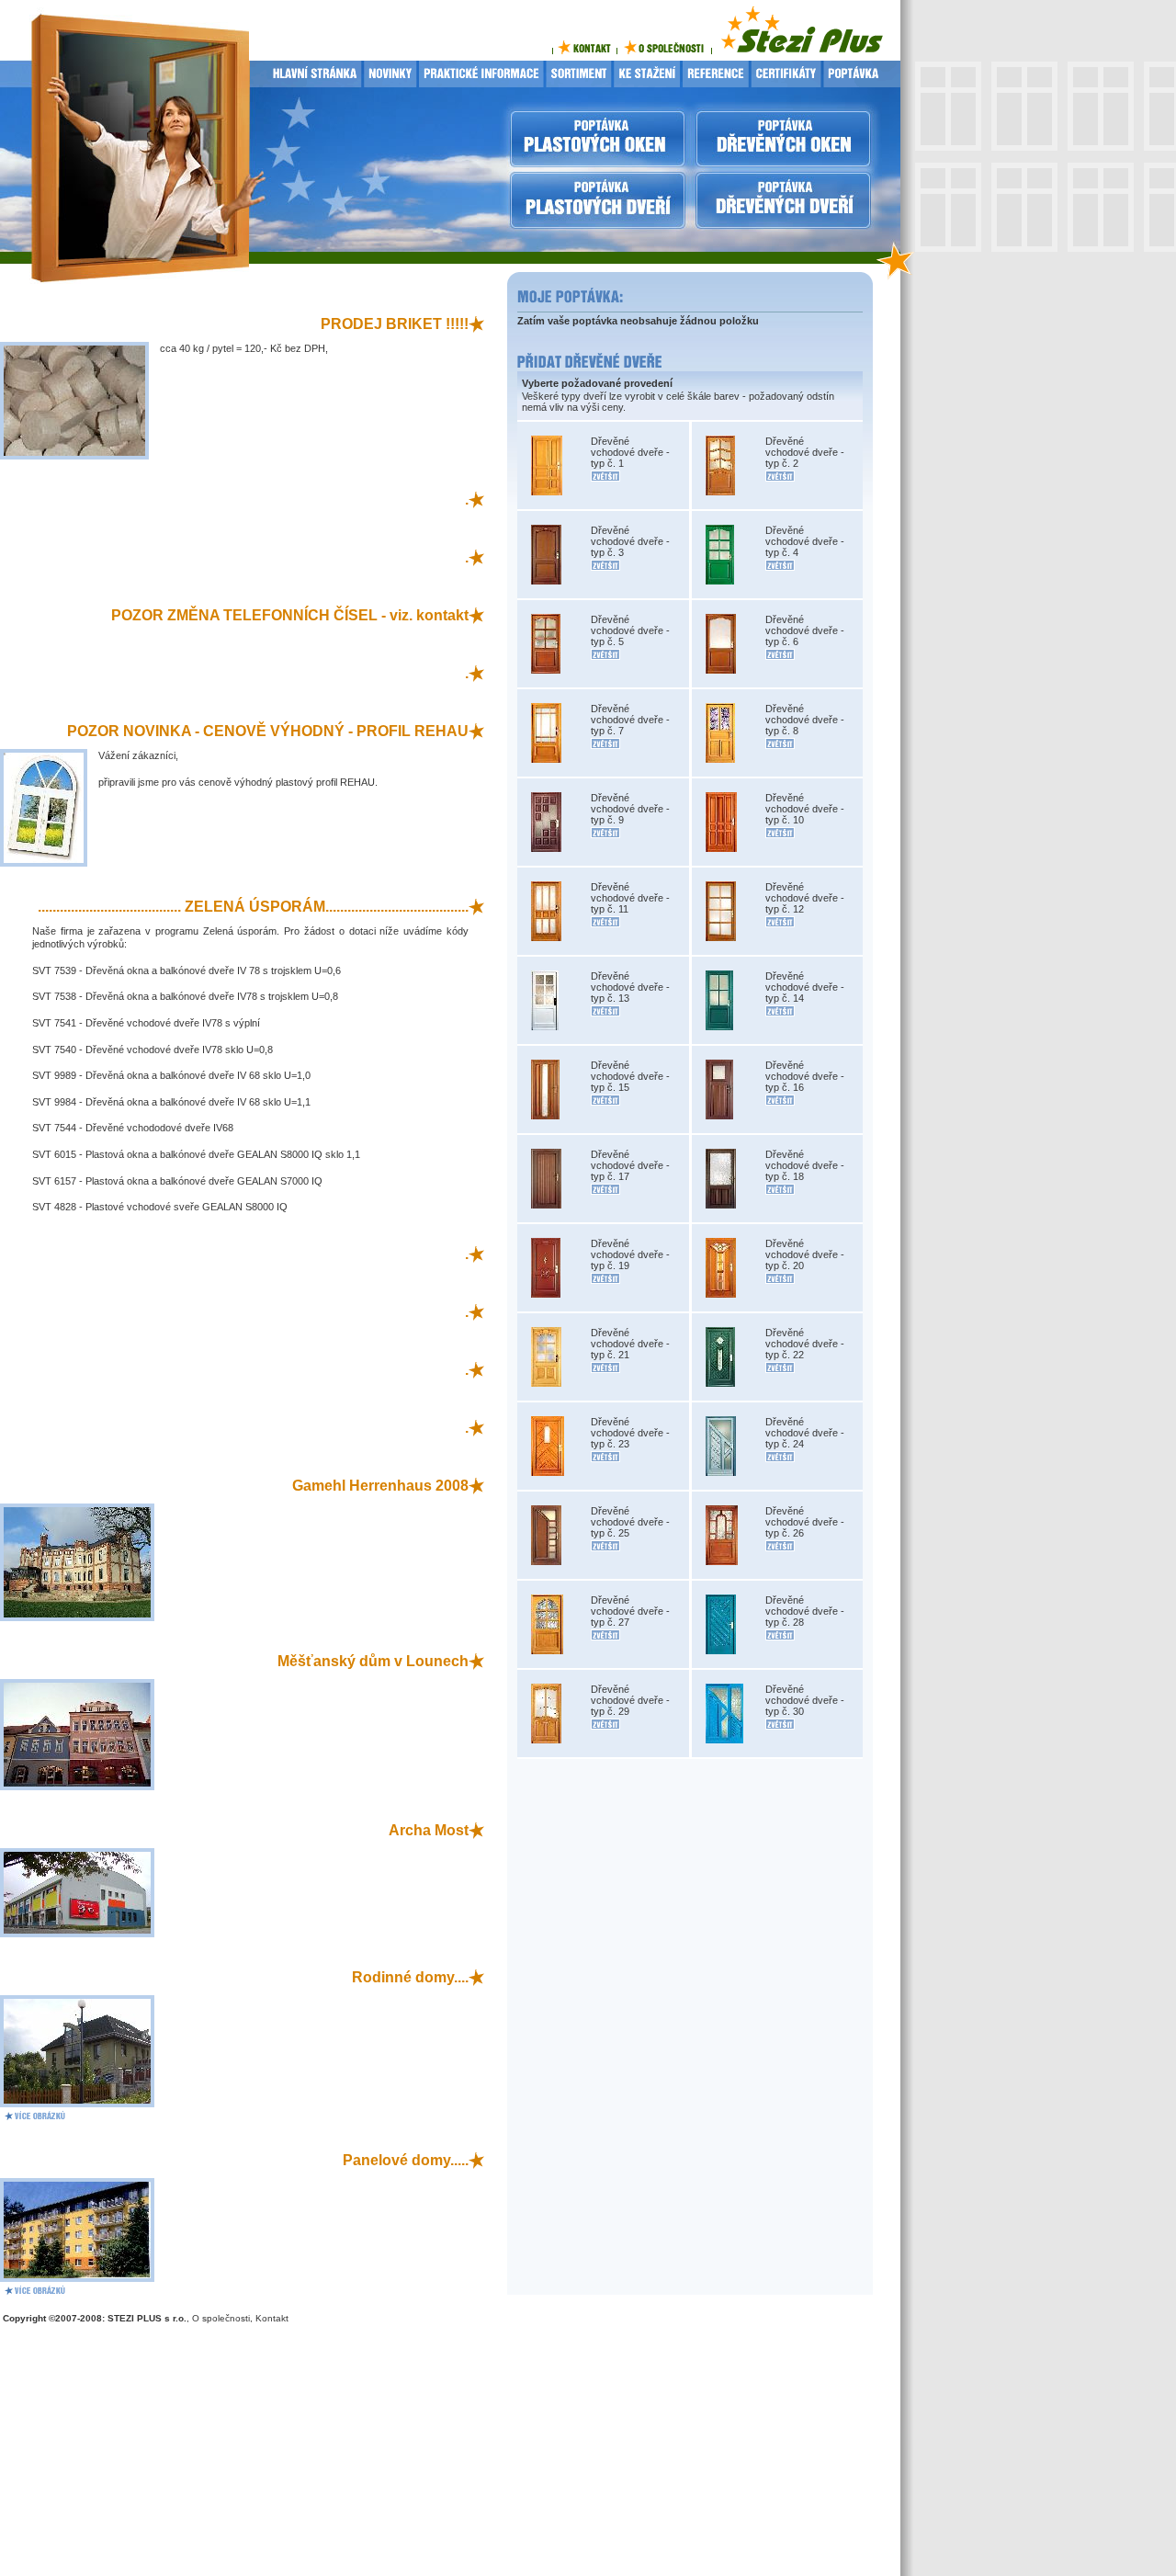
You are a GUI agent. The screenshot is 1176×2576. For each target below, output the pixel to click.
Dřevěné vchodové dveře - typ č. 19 (630, 1254)
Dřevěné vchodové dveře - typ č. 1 (630, 452)
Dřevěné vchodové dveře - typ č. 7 (630, 720)
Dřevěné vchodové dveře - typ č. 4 (805, 541)
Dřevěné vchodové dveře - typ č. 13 (630, 987)
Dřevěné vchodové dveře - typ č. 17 (630, 1165)
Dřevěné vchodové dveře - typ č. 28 (805, 1611)
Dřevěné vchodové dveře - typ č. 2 (805, 452)
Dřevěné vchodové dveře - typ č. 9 (630, 809)
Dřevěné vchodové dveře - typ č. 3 (630, 541)
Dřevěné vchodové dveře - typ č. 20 (805, 1254)
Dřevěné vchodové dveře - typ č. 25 (630, 1522)
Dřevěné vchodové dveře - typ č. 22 (805, 1344)
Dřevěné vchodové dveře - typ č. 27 (630, 1611)
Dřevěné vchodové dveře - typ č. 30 (805, 1700)
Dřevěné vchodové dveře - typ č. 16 (805, 1076)
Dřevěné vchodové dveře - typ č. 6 (805, 630)
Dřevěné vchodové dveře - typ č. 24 (805, 1433)
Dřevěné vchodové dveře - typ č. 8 (805, 720)
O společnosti (221, 2318)
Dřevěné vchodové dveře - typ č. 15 (630, 1076)
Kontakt (272, 2318)
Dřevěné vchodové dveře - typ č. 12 (805, 898)
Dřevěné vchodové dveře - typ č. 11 (630, 898)
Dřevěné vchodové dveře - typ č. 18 (805, 1165)
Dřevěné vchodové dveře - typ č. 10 (805, 809)
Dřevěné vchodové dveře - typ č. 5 (630, 630)
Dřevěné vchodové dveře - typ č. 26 (805, 1522)
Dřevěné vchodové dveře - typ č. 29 (630, 1700)
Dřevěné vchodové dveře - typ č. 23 (630, 1433)
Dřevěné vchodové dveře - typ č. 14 (805, 987)
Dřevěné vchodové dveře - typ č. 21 (630, 1344)
